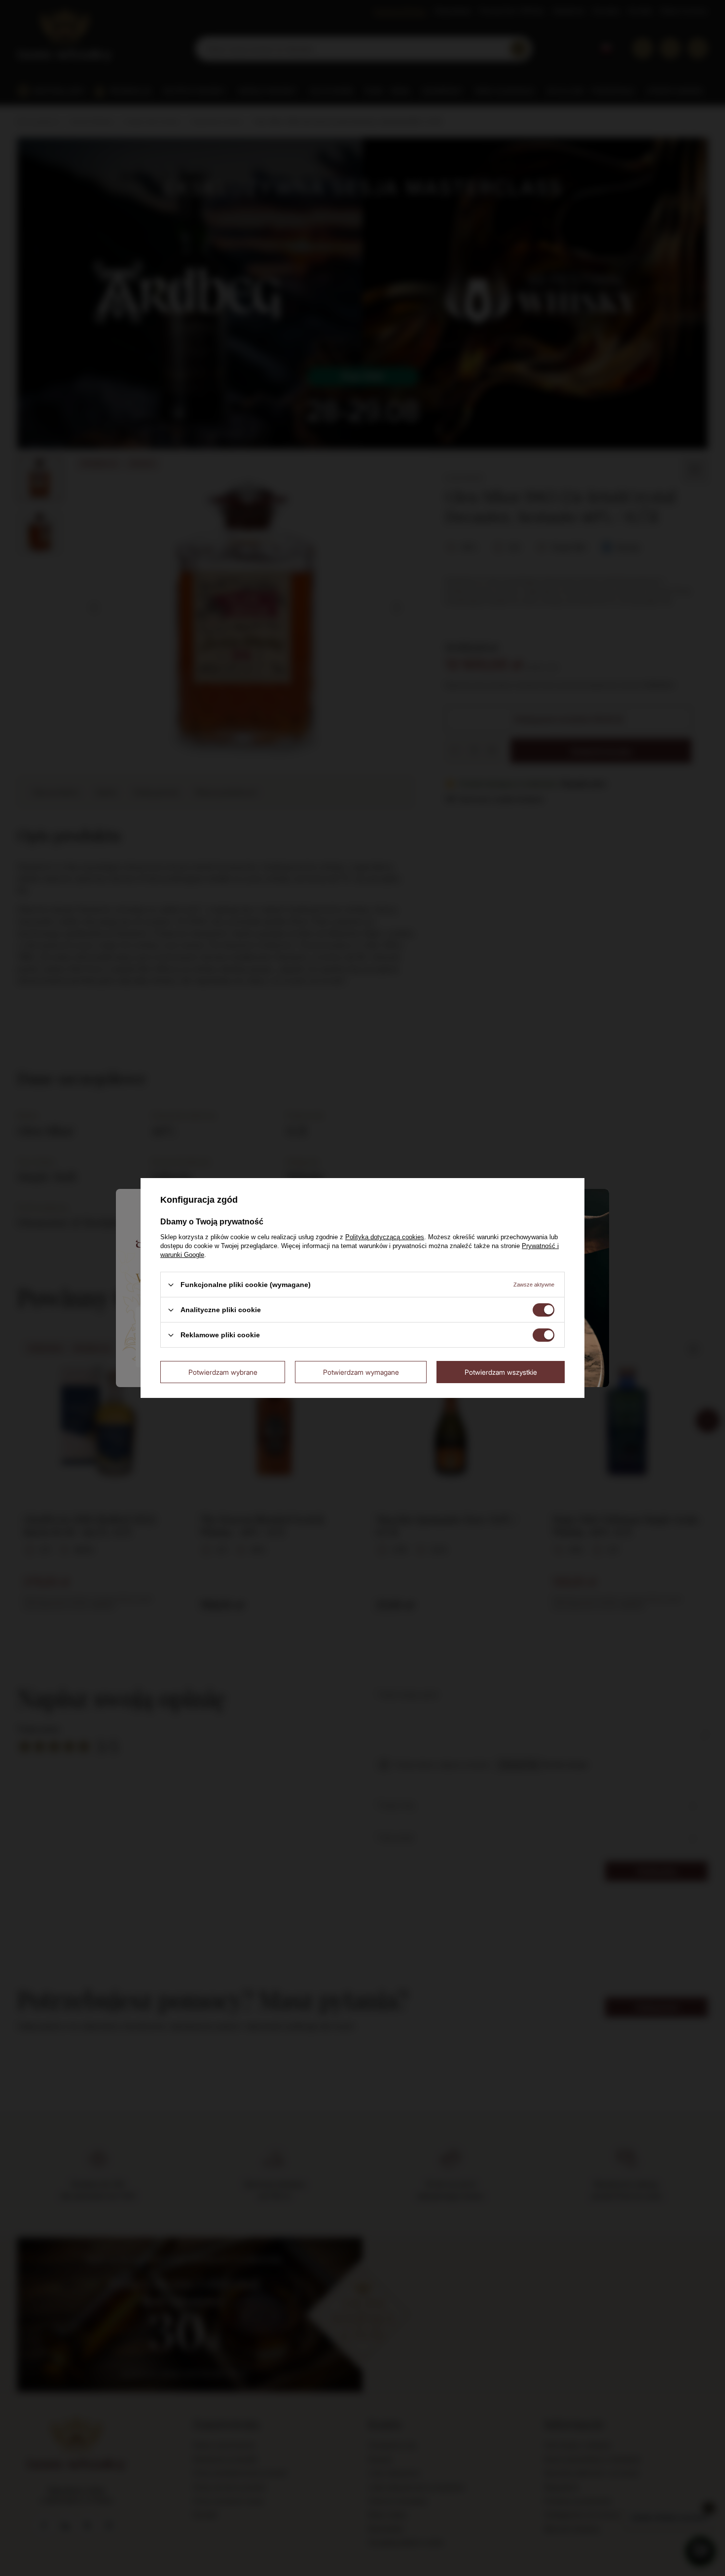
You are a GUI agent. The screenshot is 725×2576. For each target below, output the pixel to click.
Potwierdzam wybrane (223, 1372)
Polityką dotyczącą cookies (385, 1237)
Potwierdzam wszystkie (501, 1372)
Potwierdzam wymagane (361, 1372)
